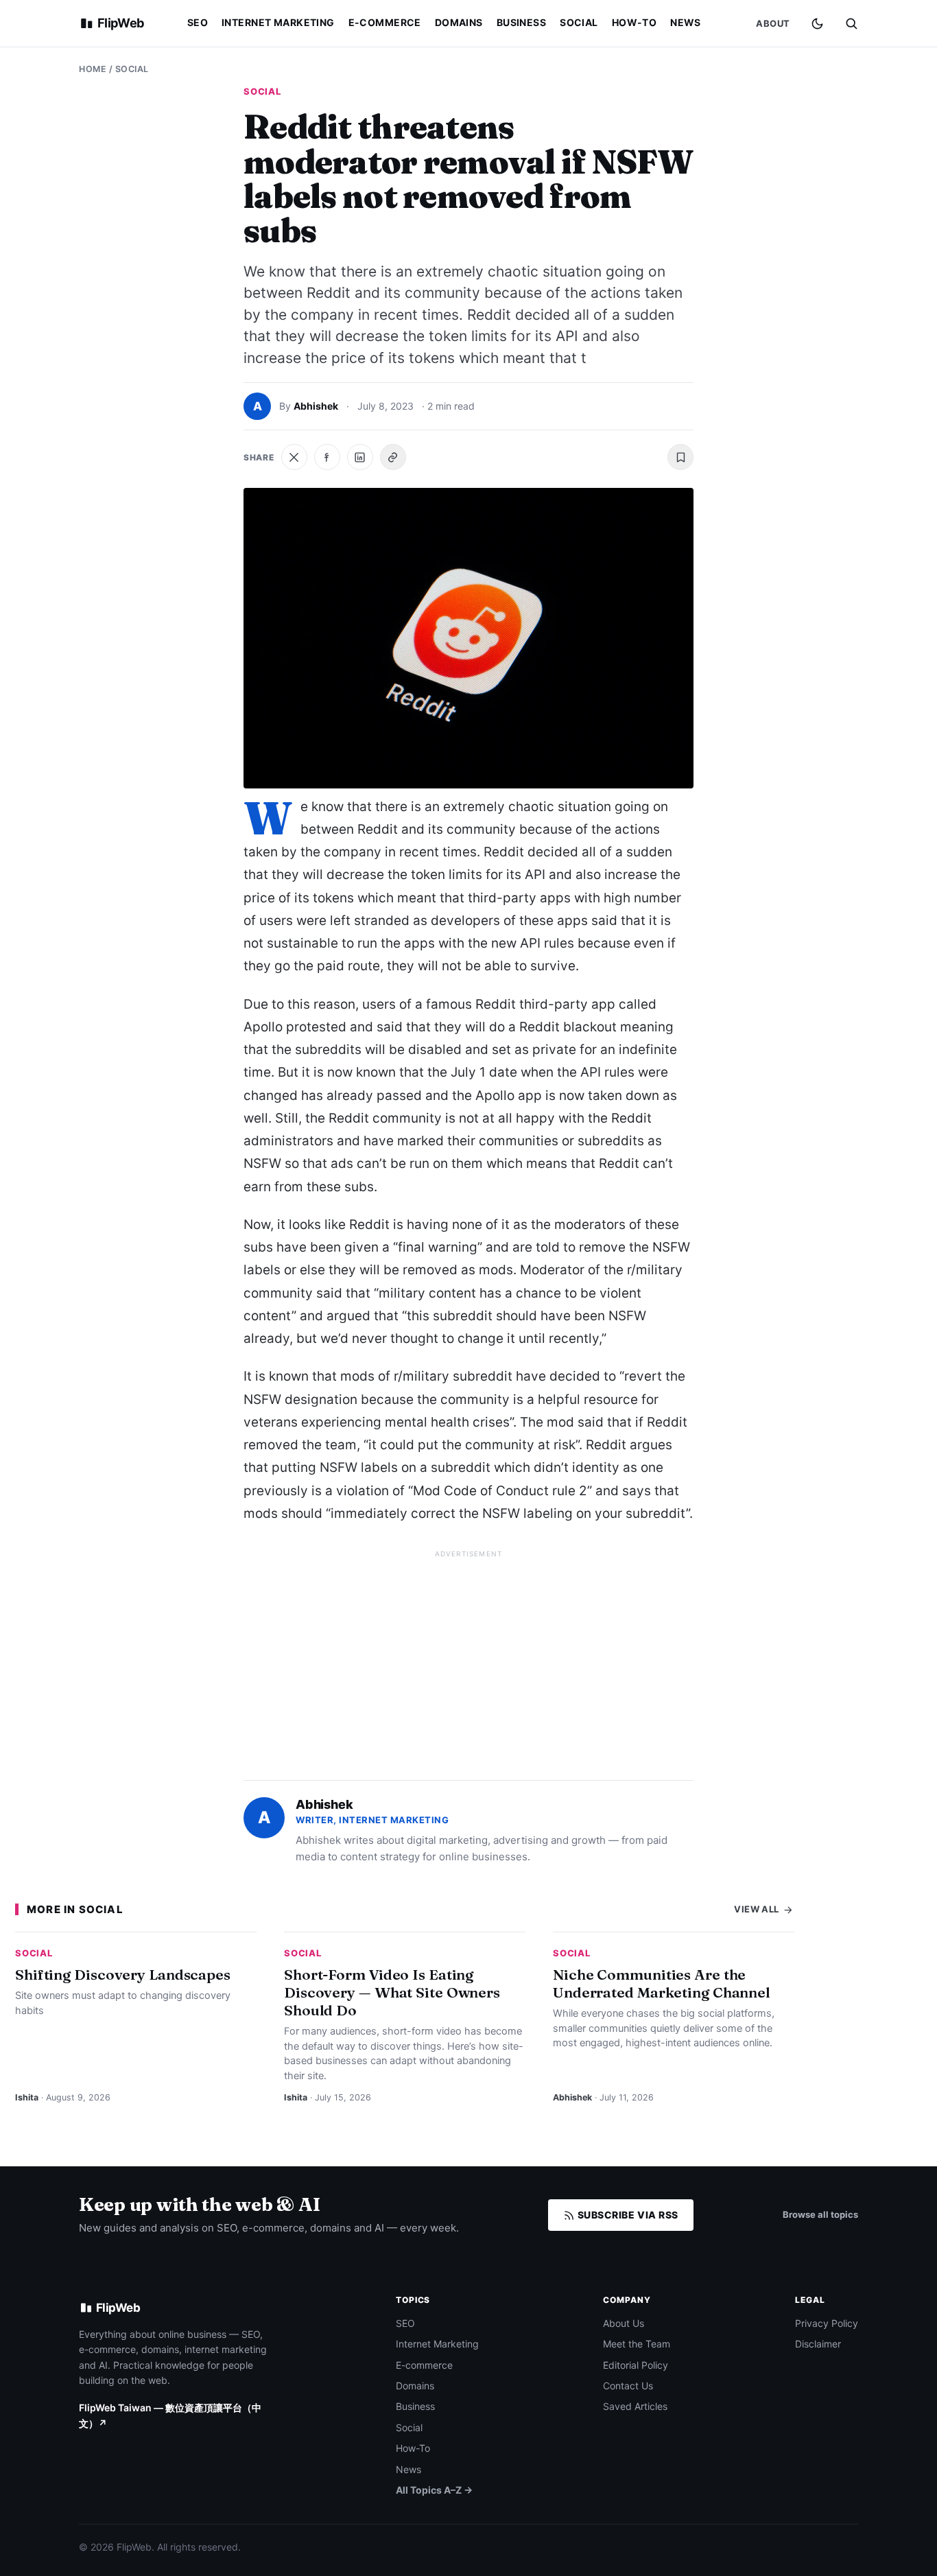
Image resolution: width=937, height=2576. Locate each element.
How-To (634, 22)
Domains (459, 22)
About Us (624, 2323)
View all (758, 1909)
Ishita (27, 2097)
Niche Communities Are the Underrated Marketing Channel (662, 1983)
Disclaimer (818, 2344)
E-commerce (385, 22)
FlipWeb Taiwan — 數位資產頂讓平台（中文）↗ (170, 2415)
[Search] (851, 23)
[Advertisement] (468, 1659)
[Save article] (680, 457)
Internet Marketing (278, 22)
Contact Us (628, 2386)
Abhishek (316, 406)
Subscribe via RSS (627, 2215)
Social (579, 22)
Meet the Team (637, 2344)
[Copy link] (393, 457)
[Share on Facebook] (327, 457)
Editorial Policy (636, 2365)
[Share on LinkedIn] (360, 457)
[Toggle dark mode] (817, 24)
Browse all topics (820, 2214)
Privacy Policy (827, 2323)
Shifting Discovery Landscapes (123, 1974)
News (686, 22)
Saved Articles (635, 2406)
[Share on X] (294, 457)
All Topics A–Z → (434, 2490)
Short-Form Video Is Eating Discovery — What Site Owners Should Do (392, 1992)
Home (93, 69)
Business (521, 22)
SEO (198, 22)
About (773, 23)
